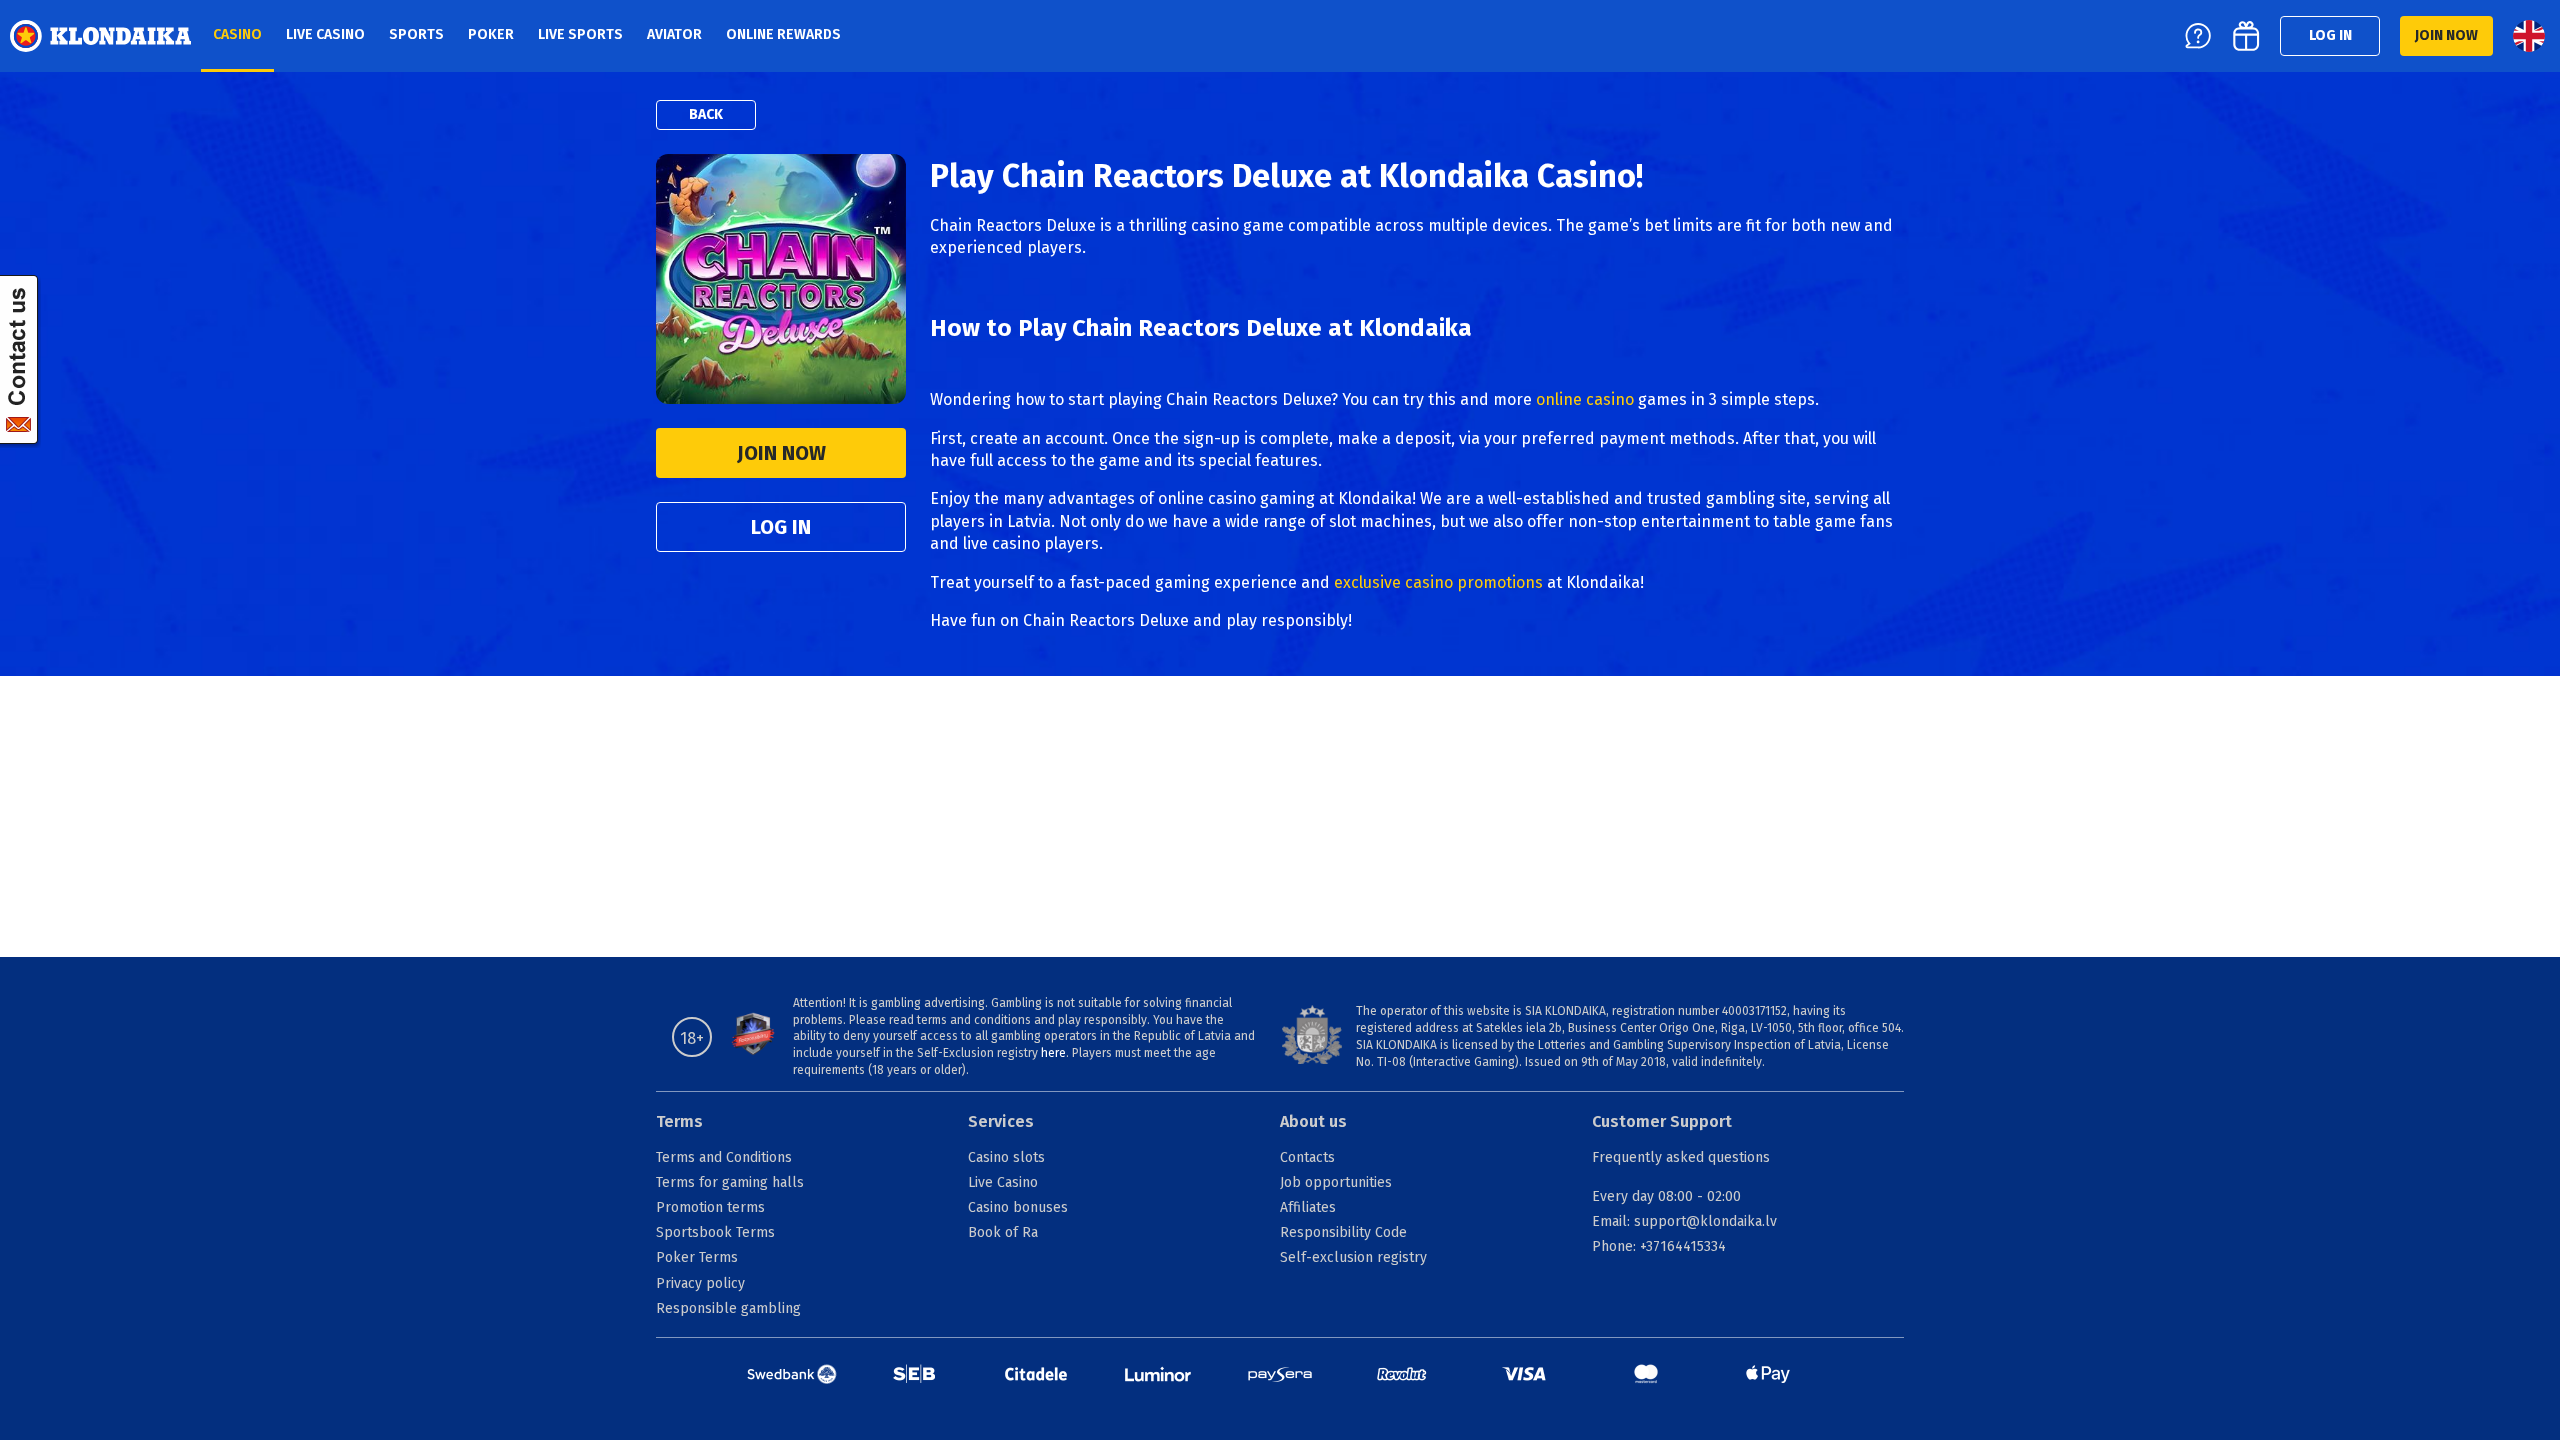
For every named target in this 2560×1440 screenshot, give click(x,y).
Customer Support (1662, 1121)
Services (1001, 1121)
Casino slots (1006, 1157)
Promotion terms (710, 1207)
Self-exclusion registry (1353, 1257)
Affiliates (1308, 1207)
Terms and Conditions (724, 1157)
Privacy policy (700, 1283)
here (1053, 1053)
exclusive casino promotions (1438, 582)
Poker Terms (697, 1257)
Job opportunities (1336, 1182)
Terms (679, 1121)
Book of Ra (1003, 1232)
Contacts (1307, 1157)
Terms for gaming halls (730, 1182)
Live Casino (1003, 1182)
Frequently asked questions (1681, 1157)
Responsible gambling (728, 1308)
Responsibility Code (1343, 1232)
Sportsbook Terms (715, 1232)
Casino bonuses (1018, 1207)
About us (1313, 1121)
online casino (1585, 399)
